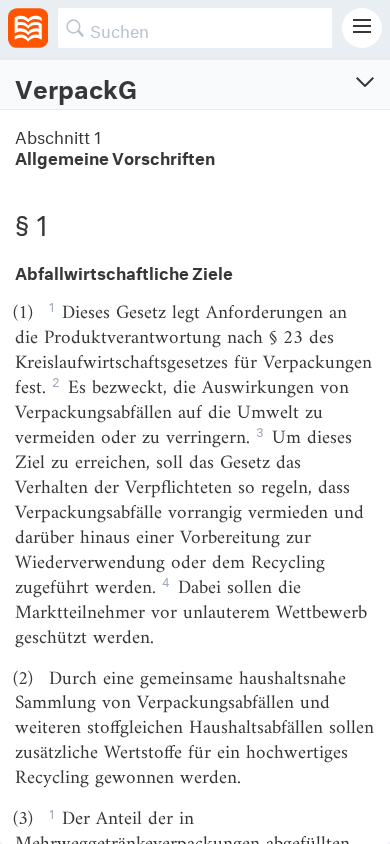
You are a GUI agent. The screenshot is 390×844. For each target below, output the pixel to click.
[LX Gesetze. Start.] (28, 28)
